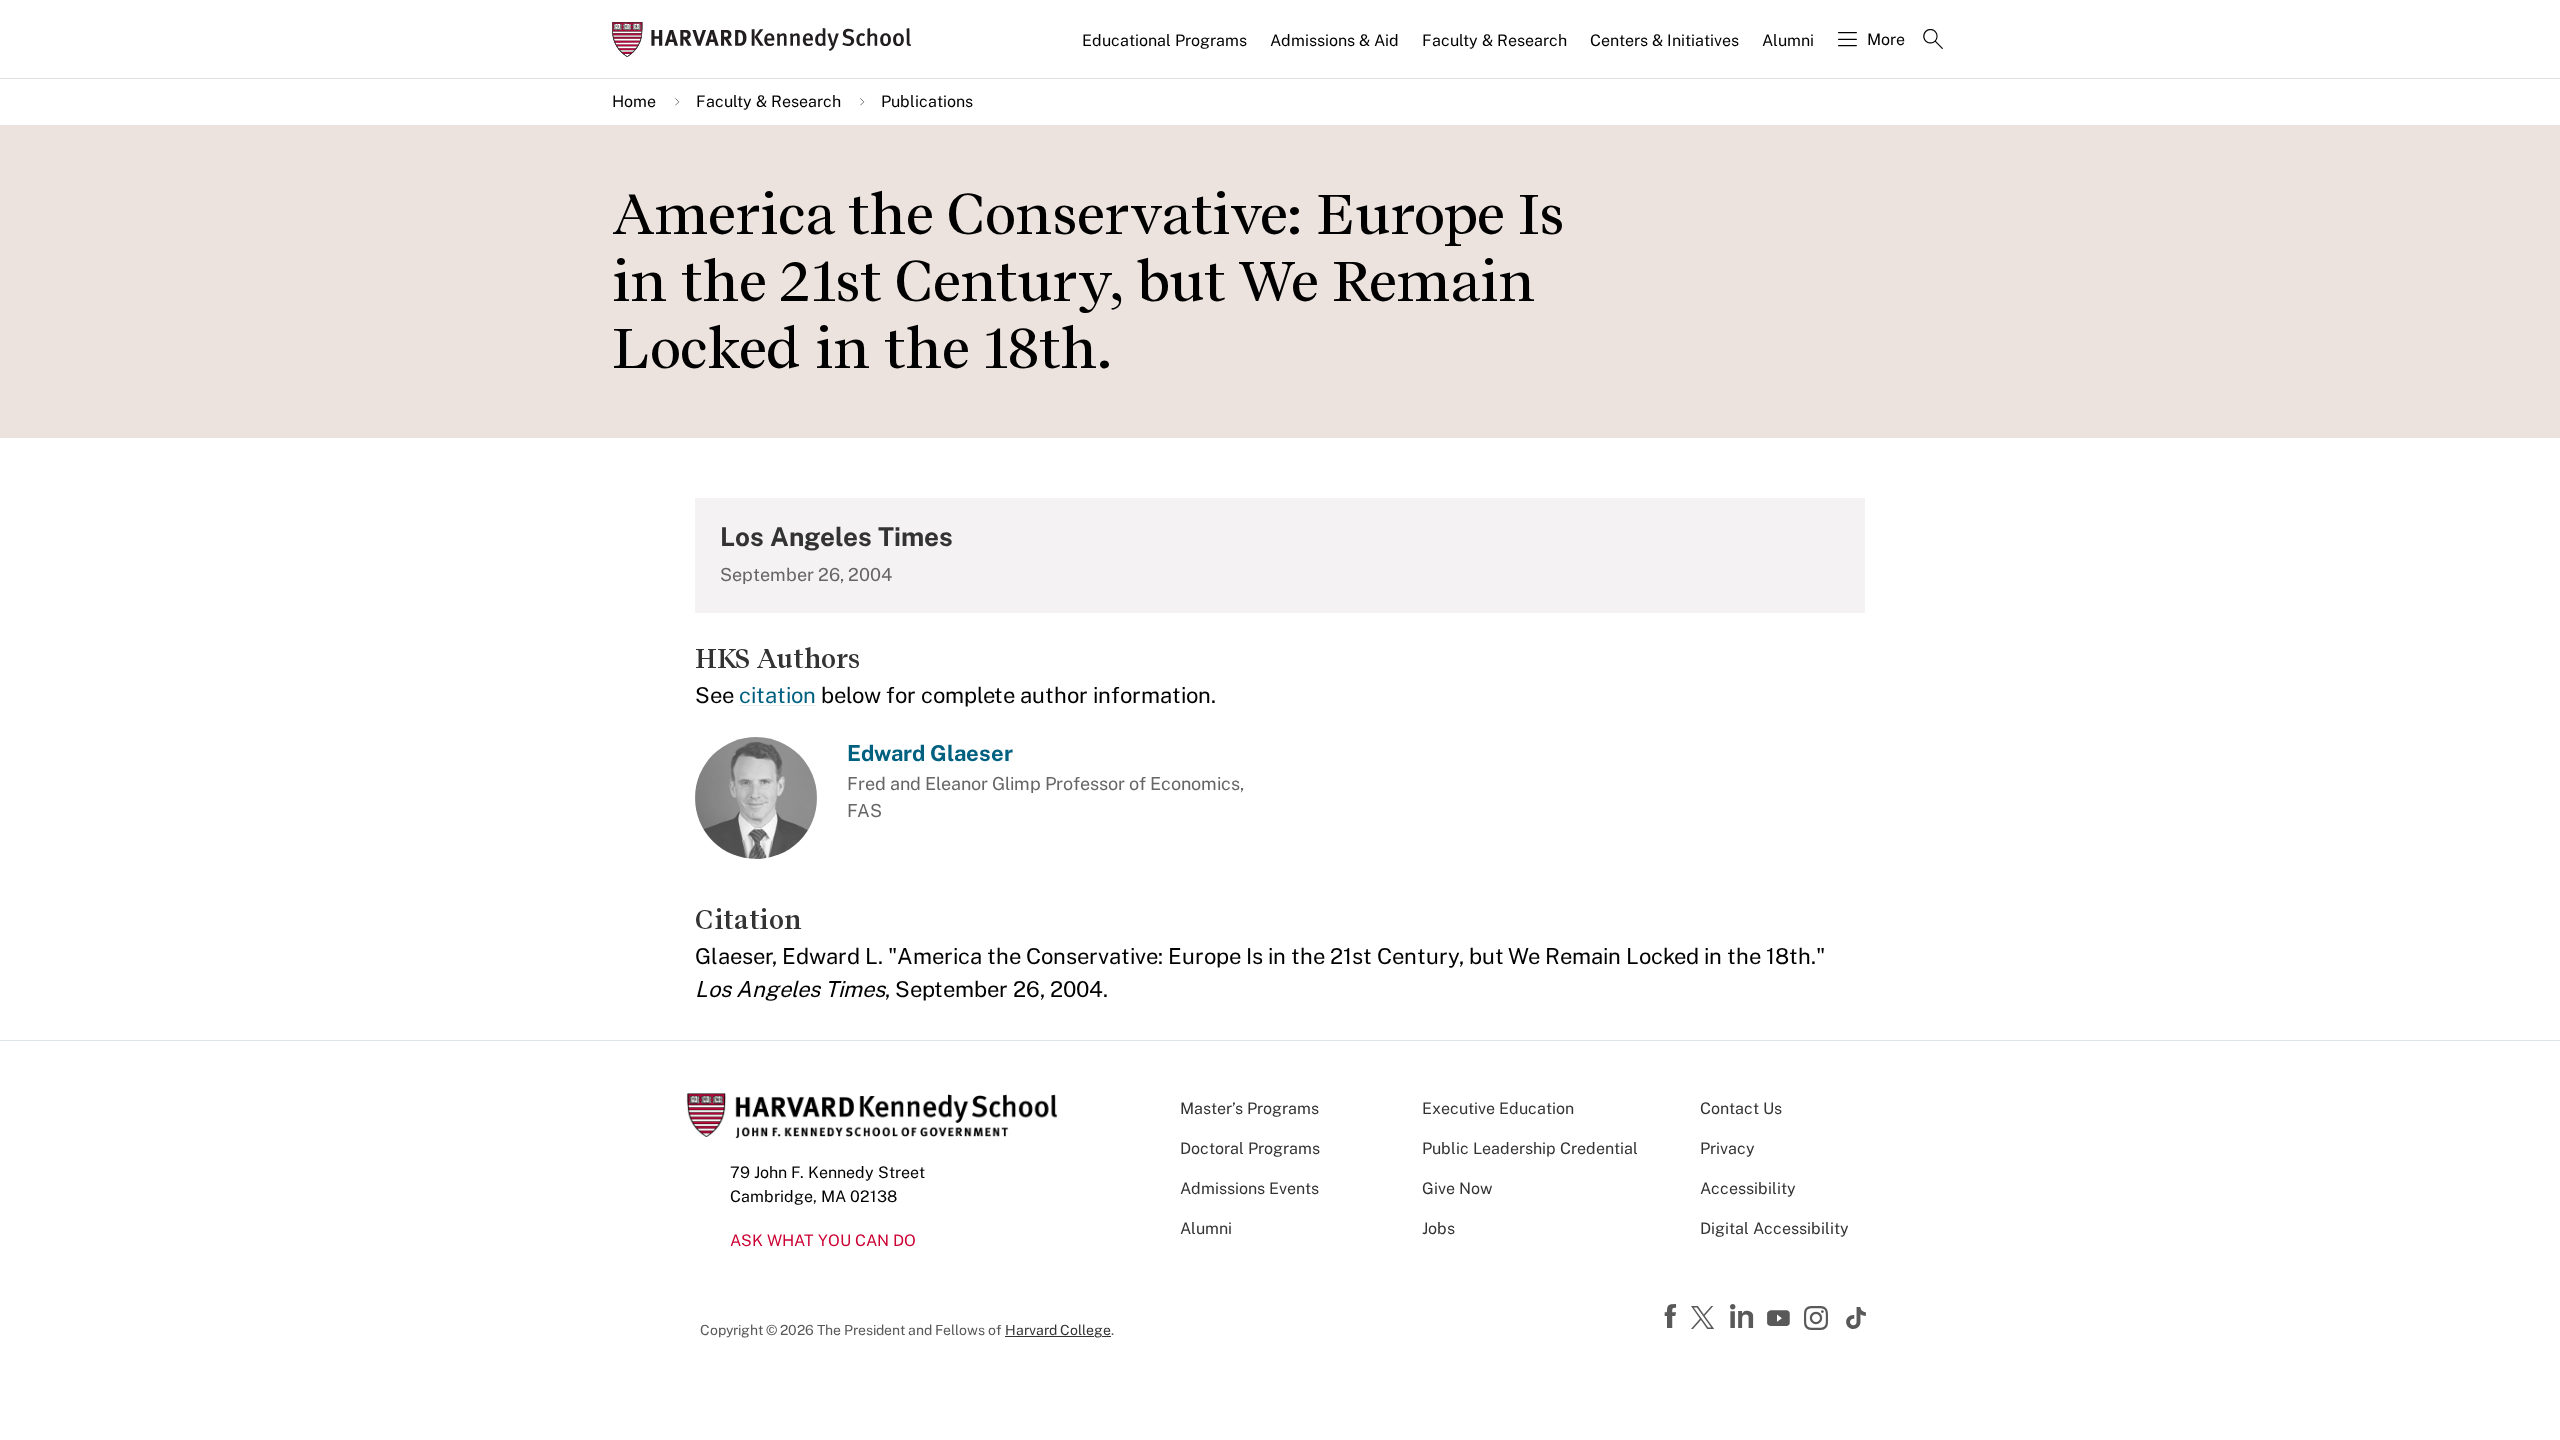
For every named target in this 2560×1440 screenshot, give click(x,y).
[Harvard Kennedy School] (768, 39)
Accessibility (1748, 1188)
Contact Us (1741, 1108)
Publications (927, 101)
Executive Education (1498, 1108)
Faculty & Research (1494, 40)
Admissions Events (1249, 1188)
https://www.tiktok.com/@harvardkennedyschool (1857, 1318)
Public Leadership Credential (1530, 1148)
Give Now (1457, 1188)
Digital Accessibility (1774, 1228)
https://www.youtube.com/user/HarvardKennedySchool (1781, 1319)
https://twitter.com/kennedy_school (1706, 1319)
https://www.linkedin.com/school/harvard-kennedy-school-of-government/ (1744, 1317)
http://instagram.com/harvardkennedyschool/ (1819, 1320)
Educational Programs (1164, 40)
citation (777, 695)
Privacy (1727, 1148)
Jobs (1438, 1228)
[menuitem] (1166, 49)
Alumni (1788, 40)
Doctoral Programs (1250, 1148)
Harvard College (1058, 1330)
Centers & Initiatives (1664, 40)
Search (1933, 41)
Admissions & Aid (1334, 40)
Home (634, 101)
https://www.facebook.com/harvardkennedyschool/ (1673, 1317)
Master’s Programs (1249, 1108)
